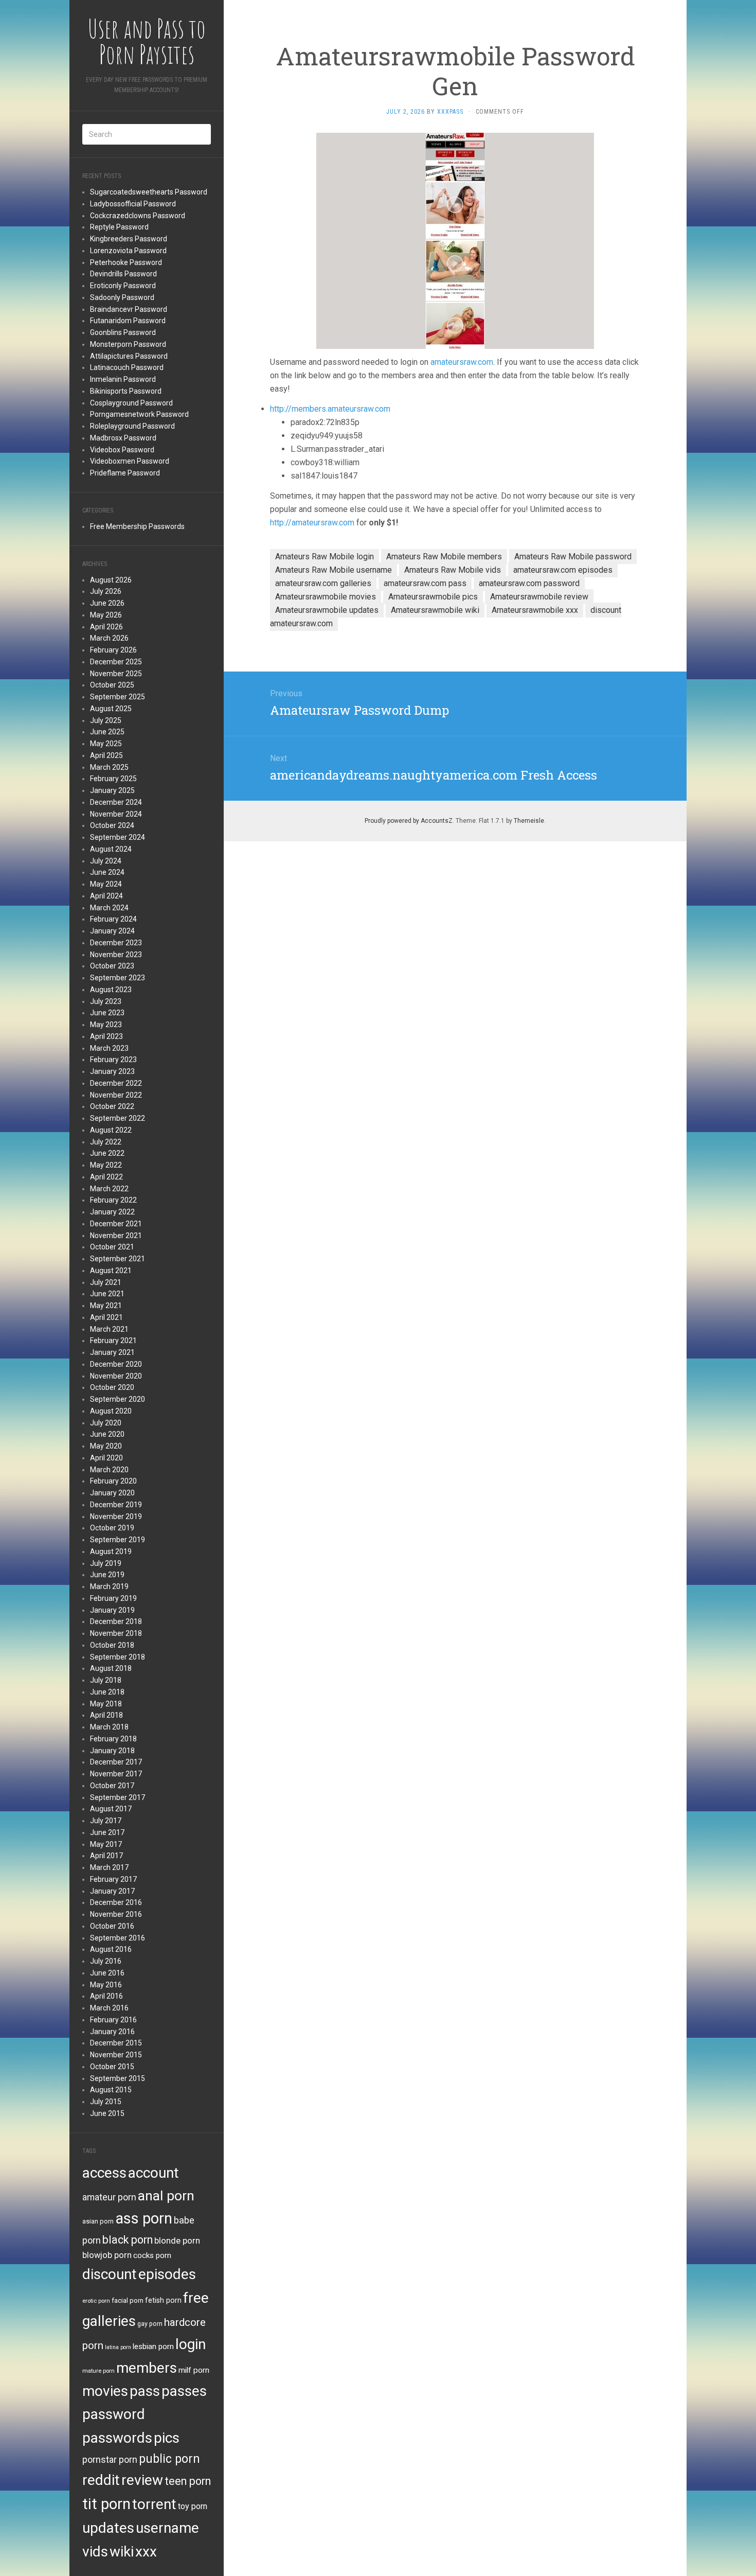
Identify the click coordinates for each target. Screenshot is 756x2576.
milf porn (194, 2370)
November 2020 (116, 1376)
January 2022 (112, 1212)
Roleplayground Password (132, 426)
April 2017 (106, 1856)
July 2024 (106, 861)
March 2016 (109, 2008)
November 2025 (116, 674)
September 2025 (118, 697)
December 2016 (116, 1902)
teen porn (188, 2481)
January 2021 (112, 1352)
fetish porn (163, 2300)
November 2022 (116, 1095)
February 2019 (113, 1598)
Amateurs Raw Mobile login (325, 557)
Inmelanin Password (123, 379)
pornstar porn (110, 2459)
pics (167, 2438)
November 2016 (116, 1914)
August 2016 (111, 1949)
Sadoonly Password (122, 297)
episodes (167, 2274)
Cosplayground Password (131, 403)
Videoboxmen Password (130, 461)
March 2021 (109, 1329)
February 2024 (113, 919)
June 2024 (107, 872)
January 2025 (112, 790)
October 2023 (112, 966)
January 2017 (112, 1891)
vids (95, 2552)
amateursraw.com (462, 362)
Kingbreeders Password (129, 239)
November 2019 (116, 1516)
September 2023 (118, 978)
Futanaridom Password (128, 321)
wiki (122, 2552)
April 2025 (106, 755)
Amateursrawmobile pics (433, 597)
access (104, 2173)
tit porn (106, 2504)
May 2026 (106, 615)
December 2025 (116, 662)
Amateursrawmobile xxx (535, 610)
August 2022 (111, 1130)
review (142, 2480)
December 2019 (116, 1505)
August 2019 (111, 1551)
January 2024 (112, 931)
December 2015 (116, 2043)
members (147, 2368)
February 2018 (113, 1739)
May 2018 (106, 1704)
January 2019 (112, 1610)
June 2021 (107, 1294)
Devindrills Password (123, 274)
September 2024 (118, 837)
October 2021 (112, 1247)
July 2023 (106, 1001)
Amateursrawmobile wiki (435, 610)
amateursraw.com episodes (563, 570)
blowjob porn (107, 2255)
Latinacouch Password (127, 367)
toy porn (193, 2506)
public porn (169, 2459)
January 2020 (112, 1493)
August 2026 (111, 580)
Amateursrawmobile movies (326, 597)
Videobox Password (122, 450)
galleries (109, 2321)
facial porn (128, 2300)
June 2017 (107, 1832)
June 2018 (107, 1692)
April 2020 (106, 1458)
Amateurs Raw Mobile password (573, 557)
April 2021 (106, 1317)
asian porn (98, 2221)
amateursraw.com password (529, 583)
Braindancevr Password (129, 309)
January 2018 (112, 1751)
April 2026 (106, 627)
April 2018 (106, 1715)
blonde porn (177, 2240)
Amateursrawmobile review (539, 597)
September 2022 (118, 1118)
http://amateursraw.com (312, 523)
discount (110, 2274)
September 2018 (118, 1657)
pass (145, 2391)
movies (105, 2391)
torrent (154, 2504)
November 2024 (116, 814)
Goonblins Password (123, 332)
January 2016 (112, 2032)
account (154, 2173)
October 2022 (112, 1106)
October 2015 (112, 2067)
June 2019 (107, 1575)
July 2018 (106, 1680)
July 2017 (106, 1821)
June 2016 (107, 1973)
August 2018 (111, 1668)
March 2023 (109, 1048)
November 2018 (116, 1633)
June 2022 (107, 1153)
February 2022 (113, 1200)
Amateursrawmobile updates (327, 610)
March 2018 (109, 1727)
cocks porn (152, 2255)
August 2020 (111, 1411)
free (196, 2298)
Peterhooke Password (126, 262)
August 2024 (111, 849)
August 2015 (111, 2090)
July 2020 (106, 1423)
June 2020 (107, 1434)
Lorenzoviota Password (128, 251)
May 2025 (106, 744)
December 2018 (116, 1621)
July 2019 (106, 1563)
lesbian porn (153, 2346)
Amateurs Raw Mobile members (444, 557)
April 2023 (106, 1036)
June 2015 (107, 2113)
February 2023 (113, 1060)
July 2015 (106, 2102)
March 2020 (109, 1470)
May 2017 (106, 1844)
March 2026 (109, 638)
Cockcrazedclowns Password (138, 216)
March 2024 (109, 908)
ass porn (144, 2218)
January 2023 (112, 1071)
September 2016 (118, 1938)
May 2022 (106, 1165)
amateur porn (109, 2197)
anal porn (166, 2195)
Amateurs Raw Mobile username (334, 570)
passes (184, 2391)
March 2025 (109, 767)
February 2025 (113, 779)
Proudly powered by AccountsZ (409, 821)
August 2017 (111, 1809)
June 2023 (107, 1013)
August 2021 (111, 1271)
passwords (117, 2438)
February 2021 (113, 1340)
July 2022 (106, 1142)
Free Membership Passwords (137, 526)
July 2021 (106, 1282)
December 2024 (116, 802)
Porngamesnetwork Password (139, 414)
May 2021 (106, 1305)
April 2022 (106, 1177)
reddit (101, 2480)
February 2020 (113, 1481)
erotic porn (96, 2301)
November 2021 (116, 1236)
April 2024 (106, 896)
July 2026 (106, 591)
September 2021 (118, 1259)
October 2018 (112, 1645)
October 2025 (112, 685)
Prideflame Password (125, 473)
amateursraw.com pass (425, 583)
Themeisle (529, 821)
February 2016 (113, 2020)
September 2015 (118, 2078)
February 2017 (113, 1879)
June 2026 (107, 603)
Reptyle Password (119, 227)
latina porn (118, 2347)
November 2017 (116, 1774)
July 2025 (106, 720)
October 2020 (112, 1387)
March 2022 (109, 1189)
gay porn (150, 2324)
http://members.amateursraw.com (330, 409)
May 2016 (106, 1985)
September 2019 (118, 1540)
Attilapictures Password (129, 356)
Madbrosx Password (123, 438)
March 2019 (109, 1586)
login (191, 2344)
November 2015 (116, 2055)
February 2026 (113, 650)
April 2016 (106, 1996)
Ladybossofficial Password (133, 204)
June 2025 (107, 732)
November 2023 (116, 955)
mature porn (98, 2371)
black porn (128, 2240)
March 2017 (109, 1867)
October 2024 (112, 825)
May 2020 (106, 1446)
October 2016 (112, 1926)
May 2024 (106, 884)
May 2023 (106, 1025)
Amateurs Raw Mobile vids (453, 570)
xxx (146, 2552)
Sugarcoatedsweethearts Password (149, 192)
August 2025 (111, 709)
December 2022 (116, 1083)
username (167, 2528)
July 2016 (106, 1961)
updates (108, 2528)
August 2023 (111, 990)
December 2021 (116, 1224)
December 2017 (116, 1762)
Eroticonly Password (123, 286)
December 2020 (116, 1364)
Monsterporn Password (128, 344)
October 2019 (112, 1528)
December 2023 (116, 943)
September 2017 (118, 1797)
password (114, 2414)
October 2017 (112, 1786)
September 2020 (118, 1399)
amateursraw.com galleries (323, 583)
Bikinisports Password (126, 391)
